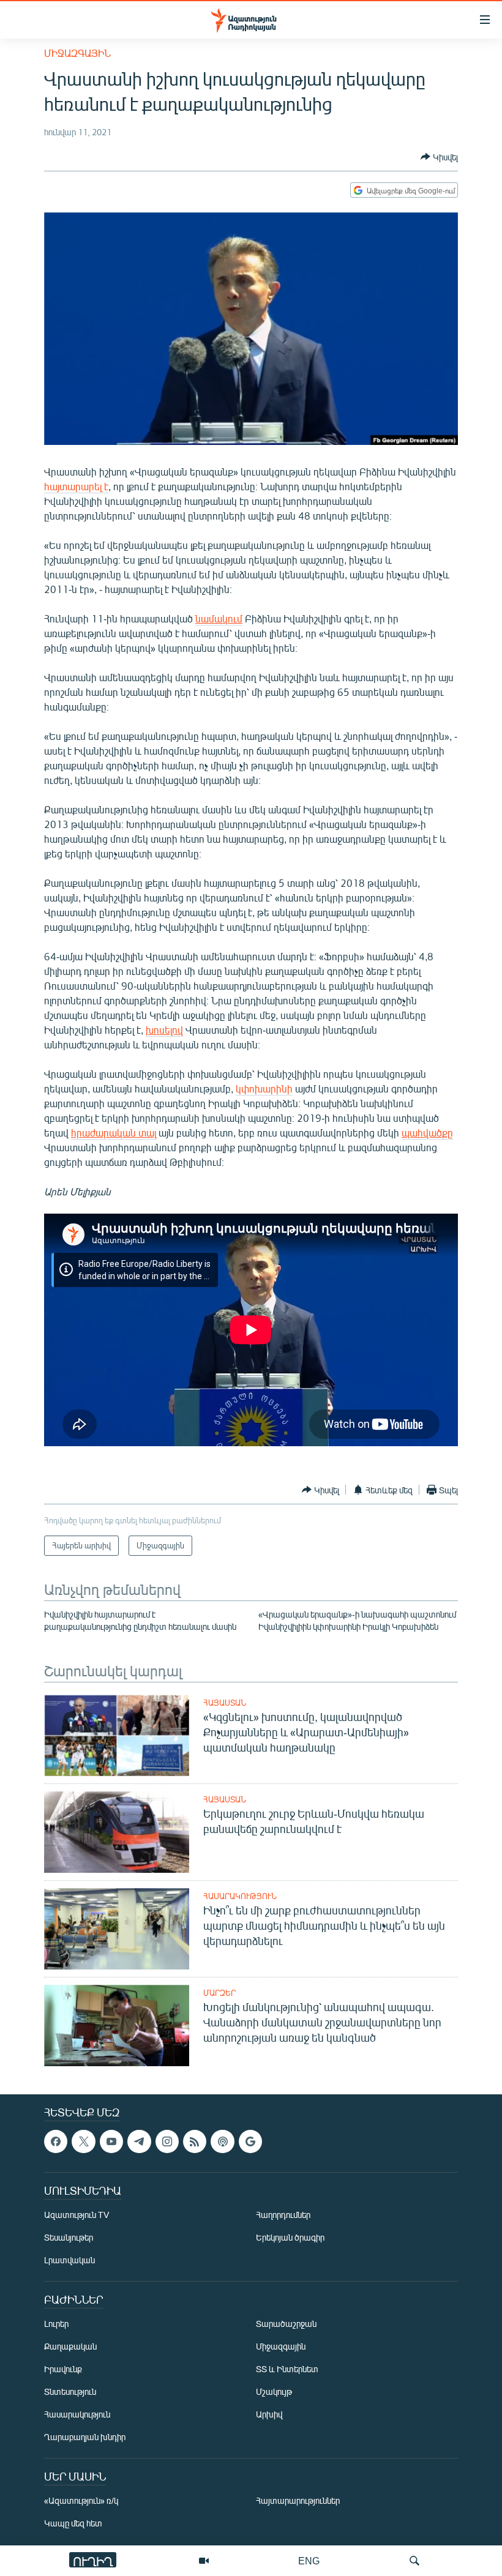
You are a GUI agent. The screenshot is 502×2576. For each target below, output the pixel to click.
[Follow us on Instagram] (167, 2141)
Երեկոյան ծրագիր (290, 2238)
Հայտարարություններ (298, 2501)
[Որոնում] (414, 2561)
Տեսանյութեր (69, 2238)
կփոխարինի (264, 1088)
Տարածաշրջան (286, 2324)
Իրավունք (63, 2369)
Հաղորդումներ (283, 2215)
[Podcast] (222, 2141)
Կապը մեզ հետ (73, 2524)
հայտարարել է (76, 486)
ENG (309, 2560)
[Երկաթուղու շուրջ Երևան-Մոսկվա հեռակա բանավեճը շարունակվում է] (117, 1832)
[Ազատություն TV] (204, 2561)
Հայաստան (225, 1703)
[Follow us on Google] (250, 2141)
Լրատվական (69, 2261)
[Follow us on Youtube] (111, 2141)
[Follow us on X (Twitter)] (83, 2141)
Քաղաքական (70, 2347)
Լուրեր (56, 2324)
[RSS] (195, 2141)
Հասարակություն (240, 1896)
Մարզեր (219, 1993)
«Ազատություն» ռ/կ (81, 2501)
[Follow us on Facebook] (56, 2141)
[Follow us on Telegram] (139, 2141)
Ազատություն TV (77, 2215)
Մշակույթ (274, 2392)
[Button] (439, 157)
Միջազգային (77, 53)
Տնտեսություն (70, 2392)
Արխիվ (269, 2415)
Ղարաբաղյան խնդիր (85, 2437)
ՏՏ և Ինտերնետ (287, 2369)
